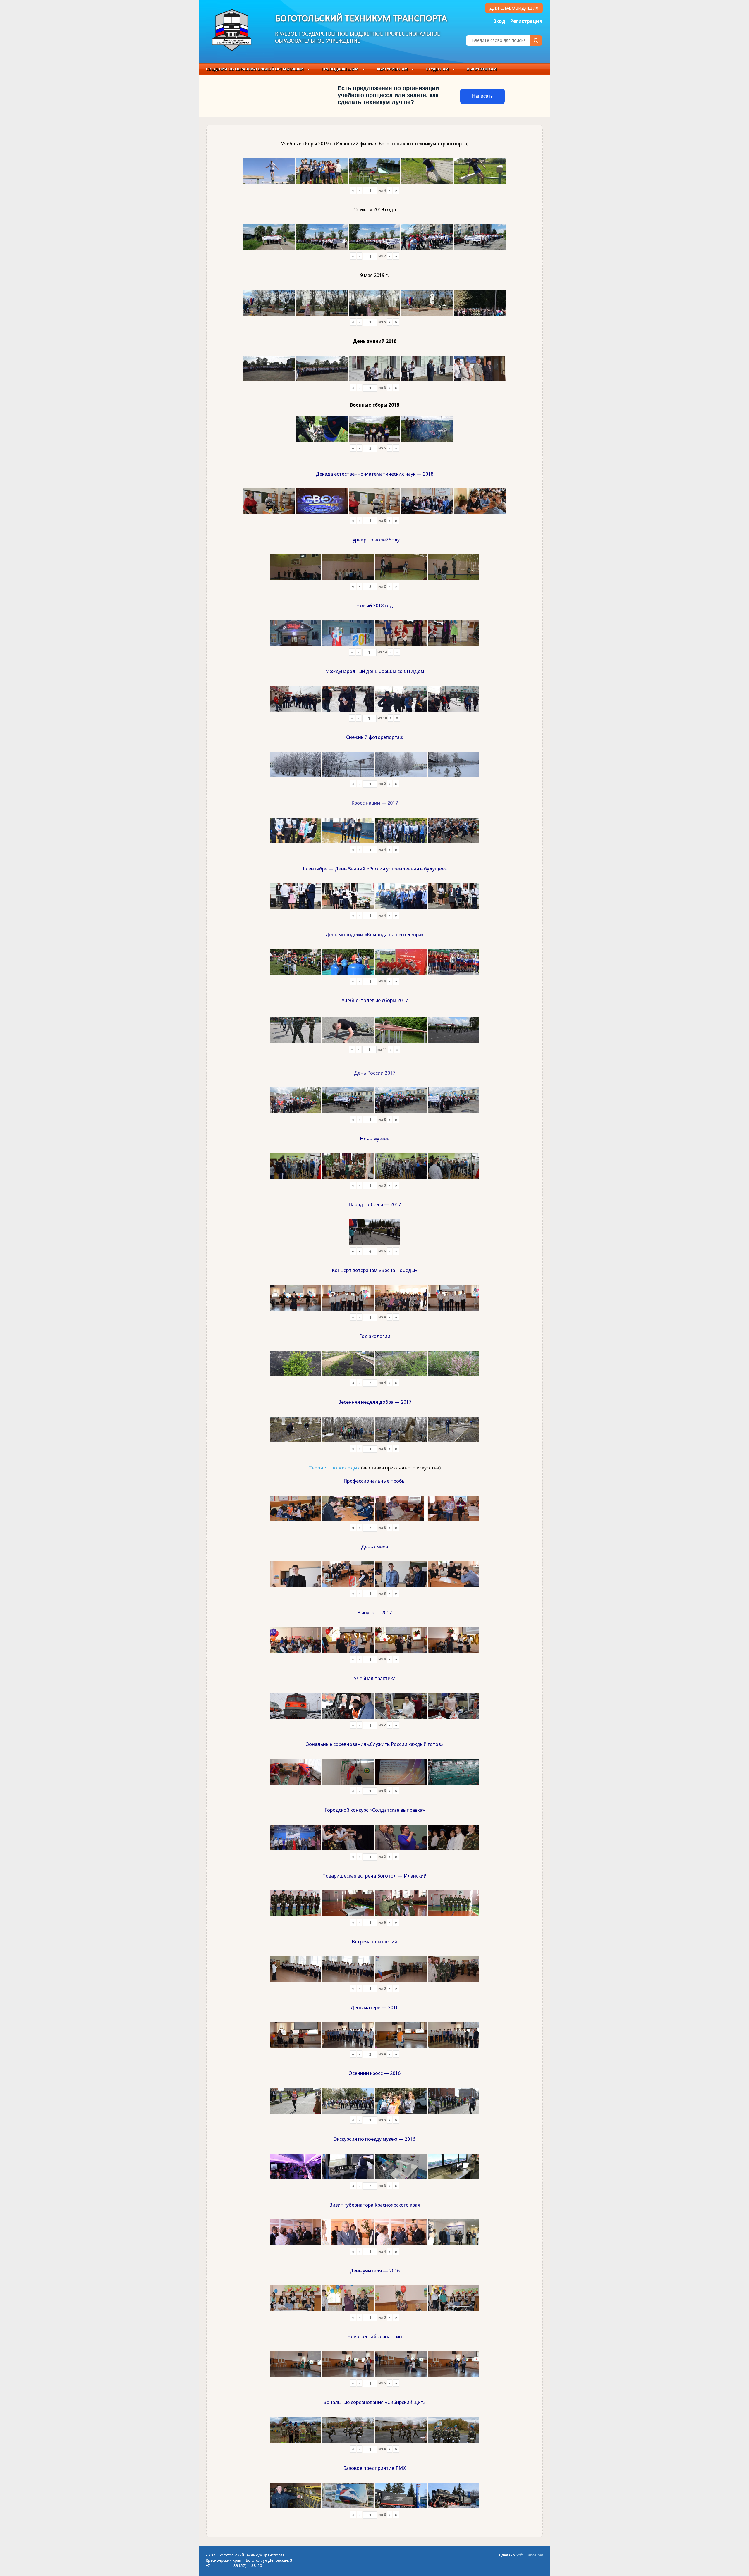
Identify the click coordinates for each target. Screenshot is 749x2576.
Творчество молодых (334, 1468)
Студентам (437, 69)
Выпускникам (482, 69)
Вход (499, 21)
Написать (482, 96)
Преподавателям (340, 69)
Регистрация (526, 21)
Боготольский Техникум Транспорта (361, 19)
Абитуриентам (392, 69)
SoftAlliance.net (530, 2555)
